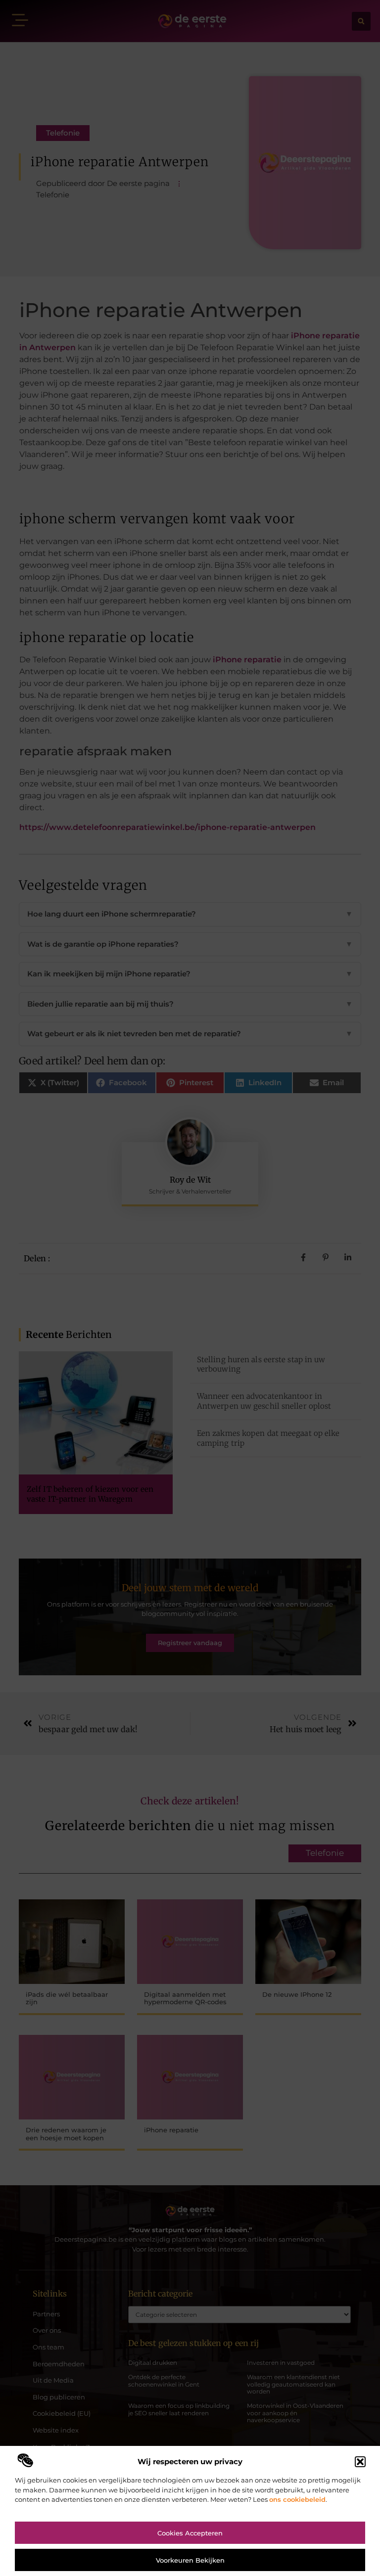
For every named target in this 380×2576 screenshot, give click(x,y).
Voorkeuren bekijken (190, 2560)
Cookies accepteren (190, 2533)
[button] (360, 2462)
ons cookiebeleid (297, 2499)
